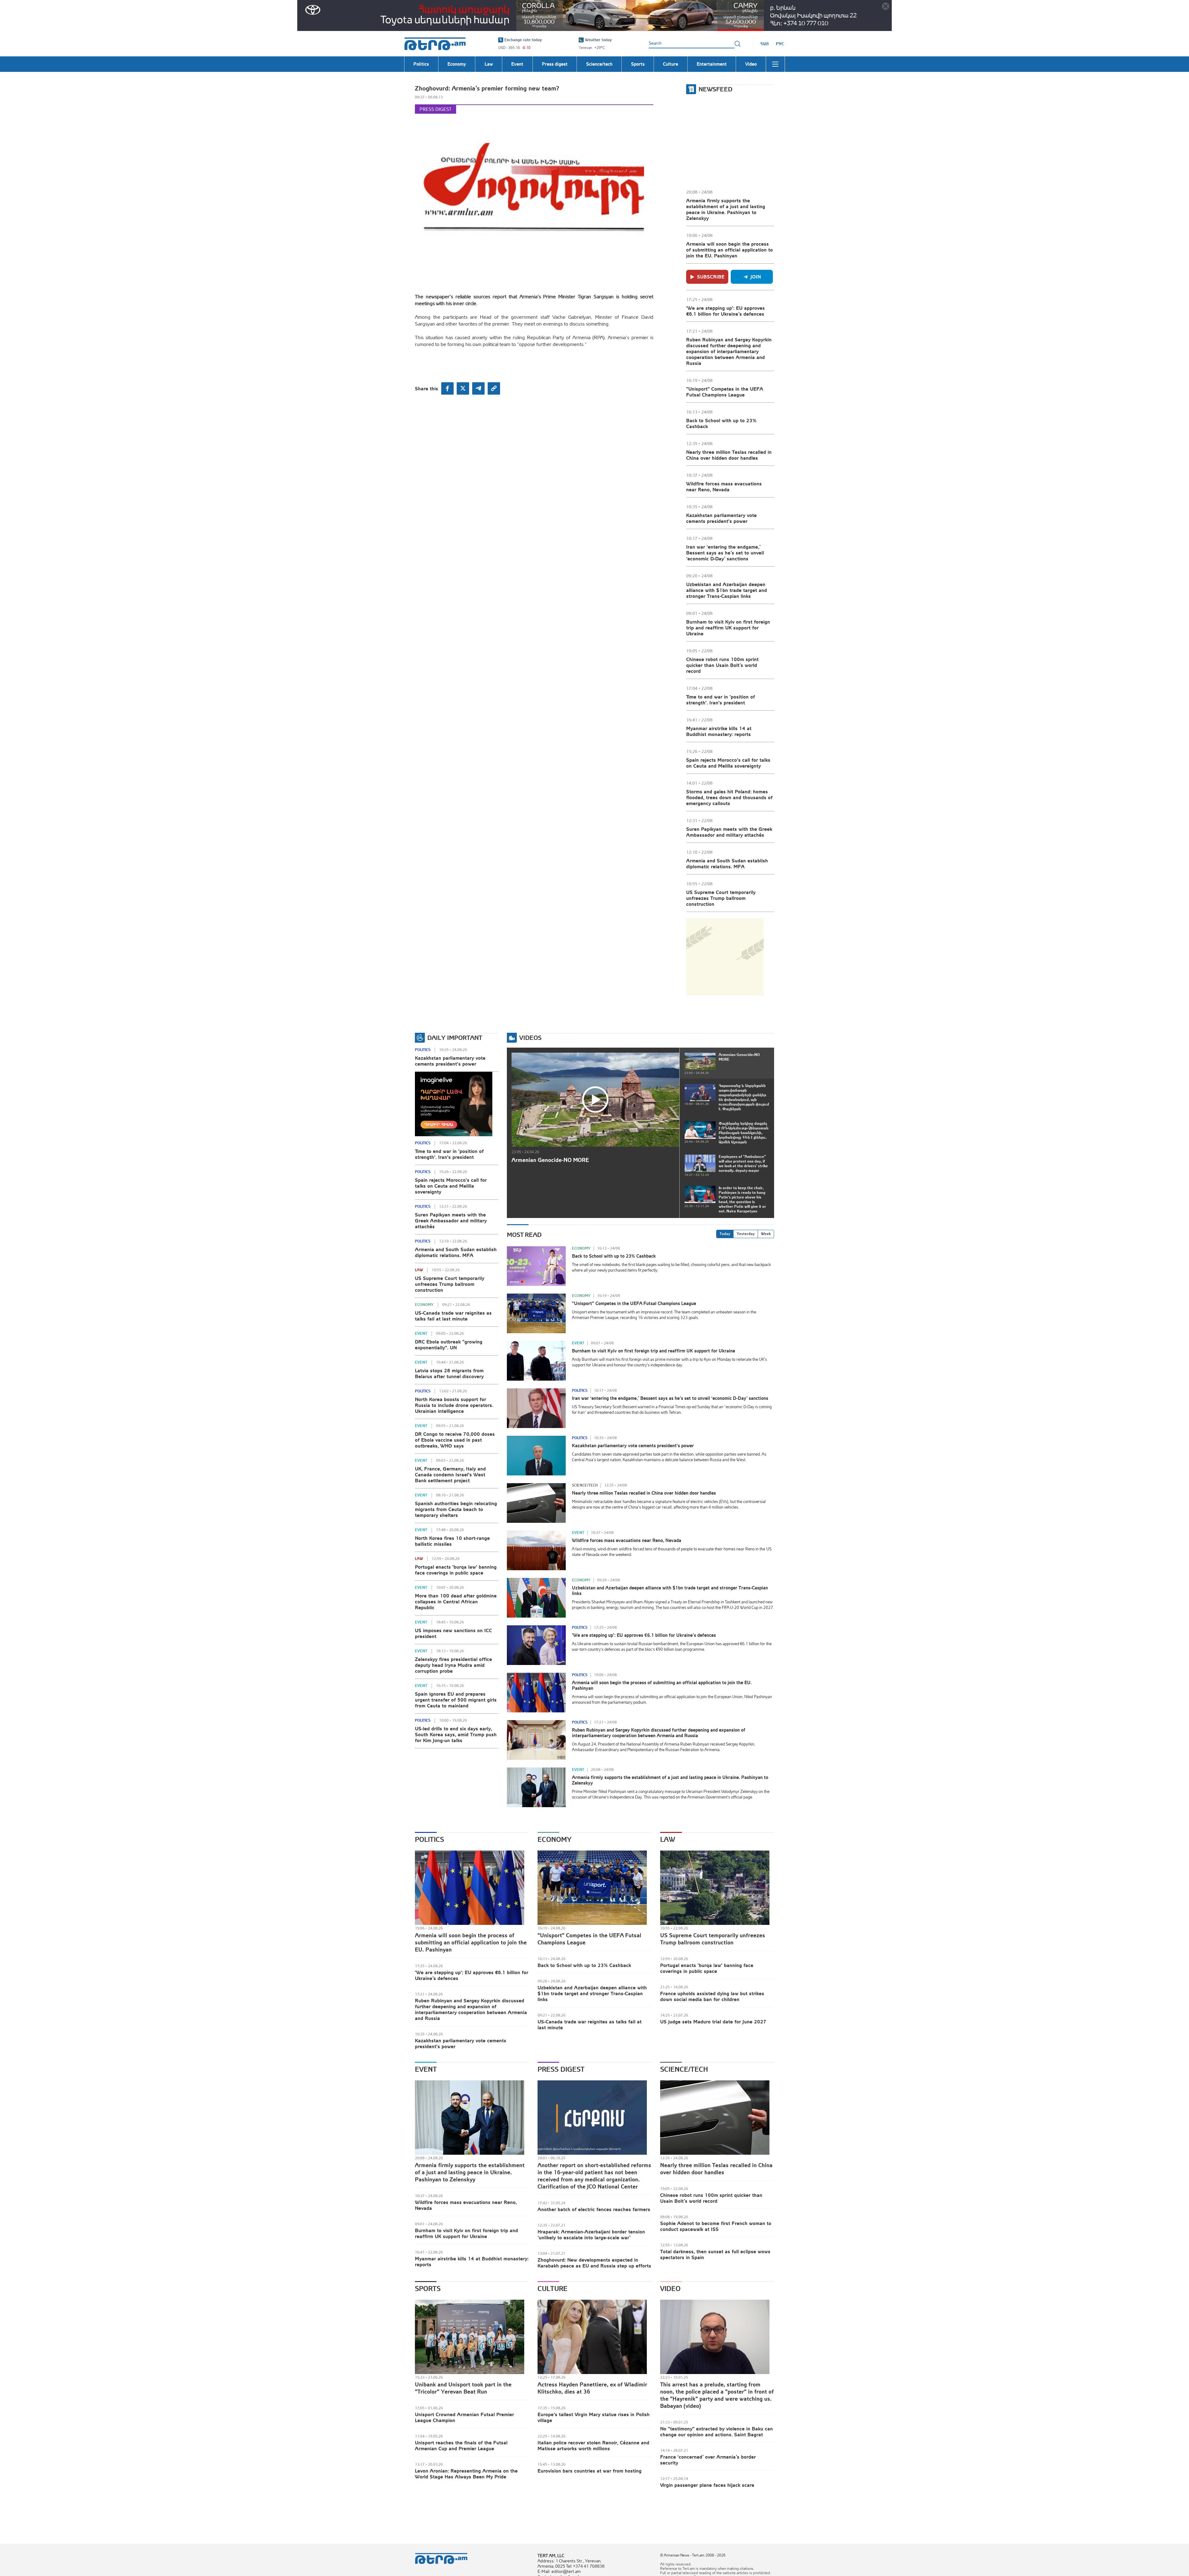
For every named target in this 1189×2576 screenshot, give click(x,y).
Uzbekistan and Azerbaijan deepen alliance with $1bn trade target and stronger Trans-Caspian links (727, 590)
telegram (478, 388)
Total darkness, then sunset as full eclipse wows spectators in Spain (715, 2254)
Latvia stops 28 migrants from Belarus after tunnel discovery (449, 1373)
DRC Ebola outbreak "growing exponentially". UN (449, 1345)
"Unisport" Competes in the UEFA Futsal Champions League (725, 392)
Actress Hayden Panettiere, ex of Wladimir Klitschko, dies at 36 (592, 2388)
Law (419, 1270)
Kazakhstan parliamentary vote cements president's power (721, 518)
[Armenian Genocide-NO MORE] (595, 1100)
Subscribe (711, 277)
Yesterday (746, 1234)
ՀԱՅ (764, 44)
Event (421, 1334)
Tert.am (435, 44)
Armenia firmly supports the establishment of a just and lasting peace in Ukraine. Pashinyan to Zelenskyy (726, 209)
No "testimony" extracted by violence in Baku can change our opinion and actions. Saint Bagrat (716, 2431)
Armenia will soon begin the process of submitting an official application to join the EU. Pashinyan (730, 250)
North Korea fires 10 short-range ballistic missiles (452, 1541)
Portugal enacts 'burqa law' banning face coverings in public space (456, 1570)
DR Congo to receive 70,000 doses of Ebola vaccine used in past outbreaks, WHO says (455, 1440)
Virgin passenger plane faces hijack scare (707, 2485)
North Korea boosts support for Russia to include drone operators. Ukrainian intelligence (454, 1405)
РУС (780, 44)
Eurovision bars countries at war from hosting (590, 2471)
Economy (424, 1305)
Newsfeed (715, 89)
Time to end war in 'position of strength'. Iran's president (721, 700)
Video (670, 2289)
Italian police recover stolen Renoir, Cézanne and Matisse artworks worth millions (593, 2445)
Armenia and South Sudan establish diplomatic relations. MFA (727, 863)
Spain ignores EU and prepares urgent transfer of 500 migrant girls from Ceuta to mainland (456, 1700)
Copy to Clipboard (494, 388)
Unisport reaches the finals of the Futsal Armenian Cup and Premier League (461, 2445)
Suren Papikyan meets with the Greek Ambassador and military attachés (729, 832)
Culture (553, 2289)
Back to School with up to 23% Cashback (721, 423)
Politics (423, 1050)
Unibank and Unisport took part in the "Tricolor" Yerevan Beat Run (463, 2388)
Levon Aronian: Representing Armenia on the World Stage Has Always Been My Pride (466, 2474)
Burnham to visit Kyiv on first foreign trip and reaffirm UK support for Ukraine (728, 628)
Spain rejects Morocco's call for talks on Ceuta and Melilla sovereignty (728, 763)
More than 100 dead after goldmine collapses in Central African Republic (456, 1601)
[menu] (775, 64)
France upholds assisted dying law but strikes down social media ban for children (712, 1996)
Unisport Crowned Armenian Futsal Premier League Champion (464, 2417)
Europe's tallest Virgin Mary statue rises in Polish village (594, 2417)
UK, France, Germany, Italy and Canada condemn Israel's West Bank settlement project (450, 1474)
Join (756, 277)
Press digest (436, 109)
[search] (738, 44)
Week (766, 1234)
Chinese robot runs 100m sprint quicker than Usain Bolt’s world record (722, 665)
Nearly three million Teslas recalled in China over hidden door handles (729, 455)
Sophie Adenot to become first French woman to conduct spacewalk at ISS (716, 2226)
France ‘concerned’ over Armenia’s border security (708, 2460)
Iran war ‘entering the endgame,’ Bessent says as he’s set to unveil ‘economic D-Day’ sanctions (725, 553)
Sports (428, 2289)
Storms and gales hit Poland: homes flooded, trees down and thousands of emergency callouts (729, 797)
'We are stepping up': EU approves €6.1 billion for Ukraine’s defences (725, 311)
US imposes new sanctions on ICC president (453, 1633)
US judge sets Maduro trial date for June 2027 (713, 2022)
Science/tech (585, 1485)
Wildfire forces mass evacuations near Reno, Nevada (724, 486)
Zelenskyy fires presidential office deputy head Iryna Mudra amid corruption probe (453, 1665)
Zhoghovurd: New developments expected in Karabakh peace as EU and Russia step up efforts (594, 2263)
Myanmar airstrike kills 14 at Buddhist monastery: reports (719, 731)
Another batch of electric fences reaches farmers (594, 2209)
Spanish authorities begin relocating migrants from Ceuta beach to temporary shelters (456, 1509)
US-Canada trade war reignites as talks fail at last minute (453, 1316)
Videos (530, 1038)
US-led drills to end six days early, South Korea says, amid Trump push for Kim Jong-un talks (456, 1734)
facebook (447, 388)
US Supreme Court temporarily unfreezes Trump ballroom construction (721, 898)
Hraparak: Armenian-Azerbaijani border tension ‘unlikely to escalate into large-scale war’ (591, 2234)
